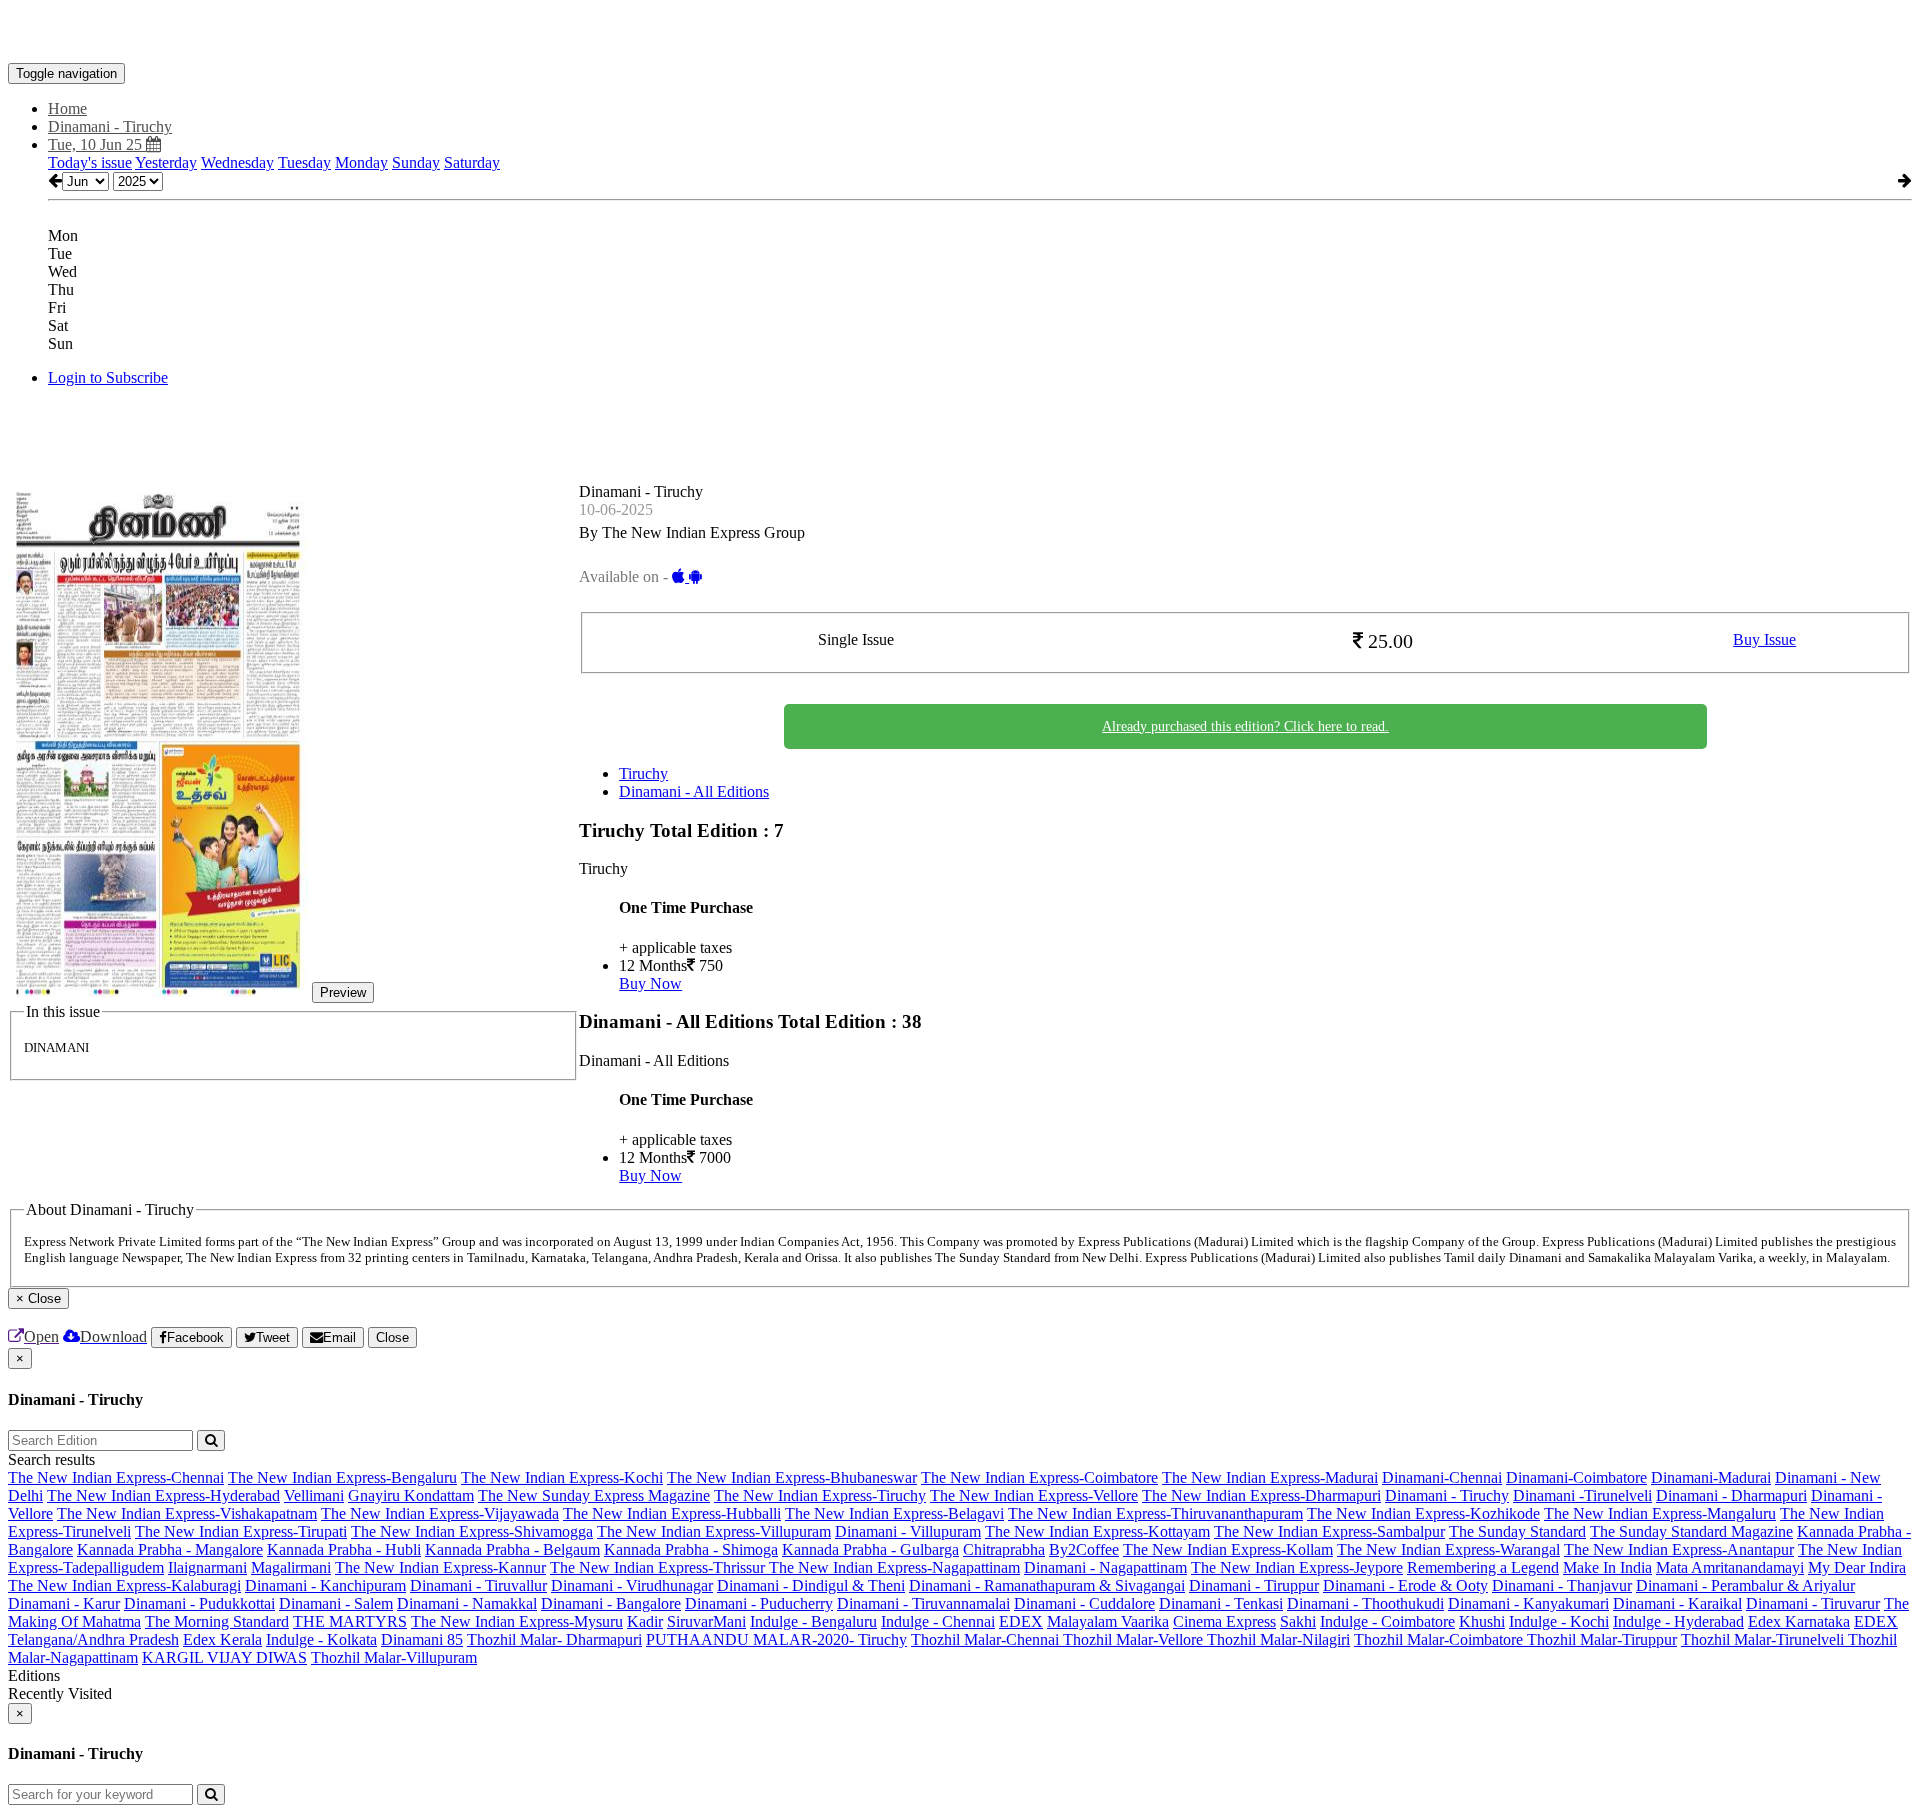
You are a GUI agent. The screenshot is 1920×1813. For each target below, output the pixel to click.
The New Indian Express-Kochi (562, 1477)
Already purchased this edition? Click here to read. (1245, 726)
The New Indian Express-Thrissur (659, 1567)
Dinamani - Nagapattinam (1105, 1567)
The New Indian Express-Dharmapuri (1261, 1495)
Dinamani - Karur (64, 1603)
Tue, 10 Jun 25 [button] (97, 144)
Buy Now (650, 983)
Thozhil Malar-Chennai (987, 1639)
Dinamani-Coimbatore (1576, 1477)
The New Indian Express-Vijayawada (440, 1513)
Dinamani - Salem (336, 1603)
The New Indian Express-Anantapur (1679, 1549)
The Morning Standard (217, 1621)
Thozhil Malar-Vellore (1135, 1639)
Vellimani (314, 1495)
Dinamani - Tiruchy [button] (110, 126)
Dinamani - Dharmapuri (1731, 1495)
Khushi (1482, 1621)
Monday (361, 162)
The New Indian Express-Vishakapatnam (187, 1513)
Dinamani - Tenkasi (1221, 1603)
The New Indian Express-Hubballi (672, 1513)
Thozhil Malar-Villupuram (394, 1657)
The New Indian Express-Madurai (1270, 1477)
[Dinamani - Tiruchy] (960, 33)
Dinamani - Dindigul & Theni (811, 1585)
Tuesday (304, 162)
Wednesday (237, 162)
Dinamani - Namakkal (467, 1603)
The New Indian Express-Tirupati (241, 1531)
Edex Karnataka (1799, 1621)
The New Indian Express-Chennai (116, 1477)
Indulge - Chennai (938, 1621)
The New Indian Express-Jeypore (1297, 1567)
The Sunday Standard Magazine (1691, 1531)
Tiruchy (643, 773)
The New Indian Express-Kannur (440, 1567)
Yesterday (166, 162)
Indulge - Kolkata (321, 1639)
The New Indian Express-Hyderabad (163, 1495)
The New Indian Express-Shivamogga (472, 1531)
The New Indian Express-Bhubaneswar (792, 1477)
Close (392, 1337)
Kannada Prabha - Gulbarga (870, 1549)
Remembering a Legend (1483, 1567)
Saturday (472, 162)
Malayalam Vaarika (1108, 1621)
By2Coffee (1084, 1549)
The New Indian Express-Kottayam (1097, 1531)
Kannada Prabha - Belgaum (512, 1549)
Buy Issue (1764, 639)
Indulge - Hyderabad (1678, 1621)
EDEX (1021, 1621)
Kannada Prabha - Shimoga (691, 1549)
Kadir (645, 1621)
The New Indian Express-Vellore (1034, 1495)
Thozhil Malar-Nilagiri (1278, 1639)
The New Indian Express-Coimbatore (1039, 1477)
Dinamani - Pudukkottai (199, 1603)
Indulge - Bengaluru (813, 1621)
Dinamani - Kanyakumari (1528, 1603)
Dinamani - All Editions (694, 791)
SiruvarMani (706, 1621)
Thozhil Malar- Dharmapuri (554, 1639)
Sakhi (1298, 1621)
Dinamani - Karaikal (1677, 1603)
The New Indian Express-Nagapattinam (894, 1567)
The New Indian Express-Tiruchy (820, 1495)
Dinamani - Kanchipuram (325, 1585)
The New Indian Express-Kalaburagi (124, 1585)
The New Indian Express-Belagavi (894, 1513)
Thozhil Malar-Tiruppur (1602, 1639)
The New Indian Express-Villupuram (714, 1531)
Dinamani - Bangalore (611, 1603)
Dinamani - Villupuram (908, 1531)
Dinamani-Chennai (1442, 1477)
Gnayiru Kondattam (411, 1495)
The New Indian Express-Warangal (1448, 1549)
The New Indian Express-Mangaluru (1660, 1513)
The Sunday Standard (1517, 1531)
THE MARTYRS (350, 1621)
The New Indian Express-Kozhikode (1423, 1513)
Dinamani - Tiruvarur (1813, 1603)
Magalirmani (291, 1567)
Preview (343, 992)
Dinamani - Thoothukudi (1365, 1603)
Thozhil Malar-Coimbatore (1440, 1639)
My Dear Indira (1857, 1567)
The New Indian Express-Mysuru (517, 1621)
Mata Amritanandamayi (1730, 1567)
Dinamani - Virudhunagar (632, 1585)
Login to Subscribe (108, 377)
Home (67, 108)
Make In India (1607, 1567)
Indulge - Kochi (1559, 1621)
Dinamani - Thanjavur (1562, 1585)
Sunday (416, 162)
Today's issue (90, 162)
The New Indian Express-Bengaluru (342, 1477)
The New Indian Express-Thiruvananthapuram (1155, 1513)
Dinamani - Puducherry (759, 1603)
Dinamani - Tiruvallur (478, 1585)
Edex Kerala (222, 1639)
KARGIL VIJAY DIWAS (224, 1657)
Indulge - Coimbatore (1387, 1621)
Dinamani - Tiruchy (1447, 1495)
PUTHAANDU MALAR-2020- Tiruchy (776, 1639)
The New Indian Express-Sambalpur (1329, 1531)
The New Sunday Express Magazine (594, 1495)
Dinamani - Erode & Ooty (1405, 1585)
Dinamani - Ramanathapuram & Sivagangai (1047, 1585)
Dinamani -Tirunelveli (1582, 1495)
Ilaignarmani (207, 1567)
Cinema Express (1224, 1621)
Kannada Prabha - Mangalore (170, 1549)
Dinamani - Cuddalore (1084, 1603)
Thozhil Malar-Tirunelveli (1764, 1639)
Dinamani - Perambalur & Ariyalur (1745, 1585)
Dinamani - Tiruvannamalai (923, 1603)
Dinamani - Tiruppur (1254, 1585)
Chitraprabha (1004, 1549)
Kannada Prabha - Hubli (344, 1549)
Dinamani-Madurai (1711, 1477)
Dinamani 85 (422, 1639)
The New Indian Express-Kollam (1228, 1549)
